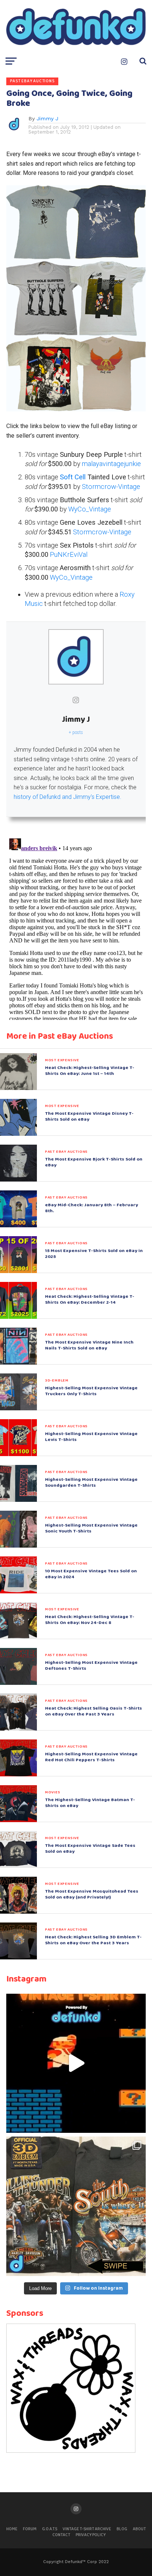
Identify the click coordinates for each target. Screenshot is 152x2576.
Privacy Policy (91, 2535)
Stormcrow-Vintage (111, 487)
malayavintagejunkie (111, 464)
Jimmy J (47, 118)
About (139, 2529)
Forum (30, 2529)
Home (12, 2529)
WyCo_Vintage (90, 509)
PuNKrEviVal (69, 554)
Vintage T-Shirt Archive (87, 2529)
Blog (122, 2529)
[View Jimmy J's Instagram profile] (76, 700)
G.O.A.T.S (50, 2529)
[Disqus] (76, 928)
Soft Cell (73, 477)
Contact (61, 2535)
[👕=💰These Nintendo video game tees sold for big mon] (76, 2063)
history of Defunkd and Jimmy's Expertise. (68, 797)
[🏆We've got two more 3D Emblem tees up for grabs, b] (76, 2206)
